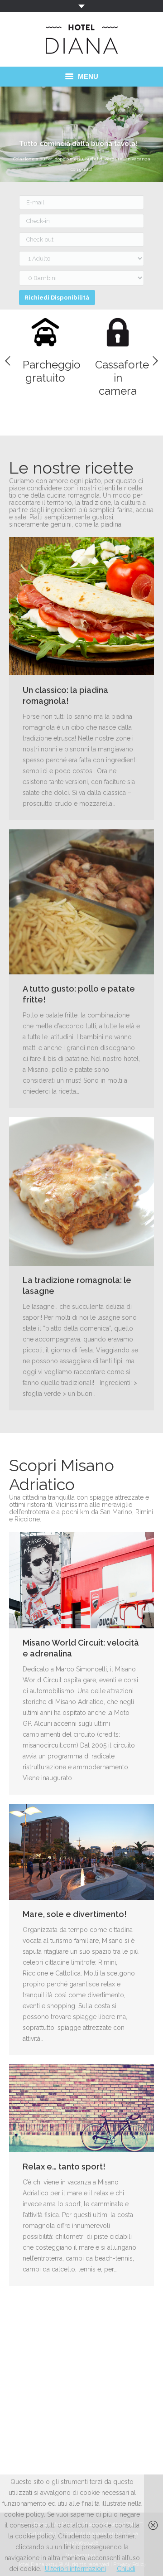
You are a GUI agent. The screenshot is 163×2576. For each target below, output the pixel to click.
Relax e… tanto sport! (64, 2167)
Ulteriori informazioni (75, 2569)
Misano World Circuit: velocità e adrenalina (81, 1648)
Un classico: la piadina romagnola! (65, 695)
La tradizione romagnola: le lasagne (77, 1286)
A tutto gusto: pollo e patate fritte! (79, 994)
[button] (8, 361)
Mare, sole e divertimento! (75, 1914)
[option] (45, 347)
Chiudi (126, 2569)
